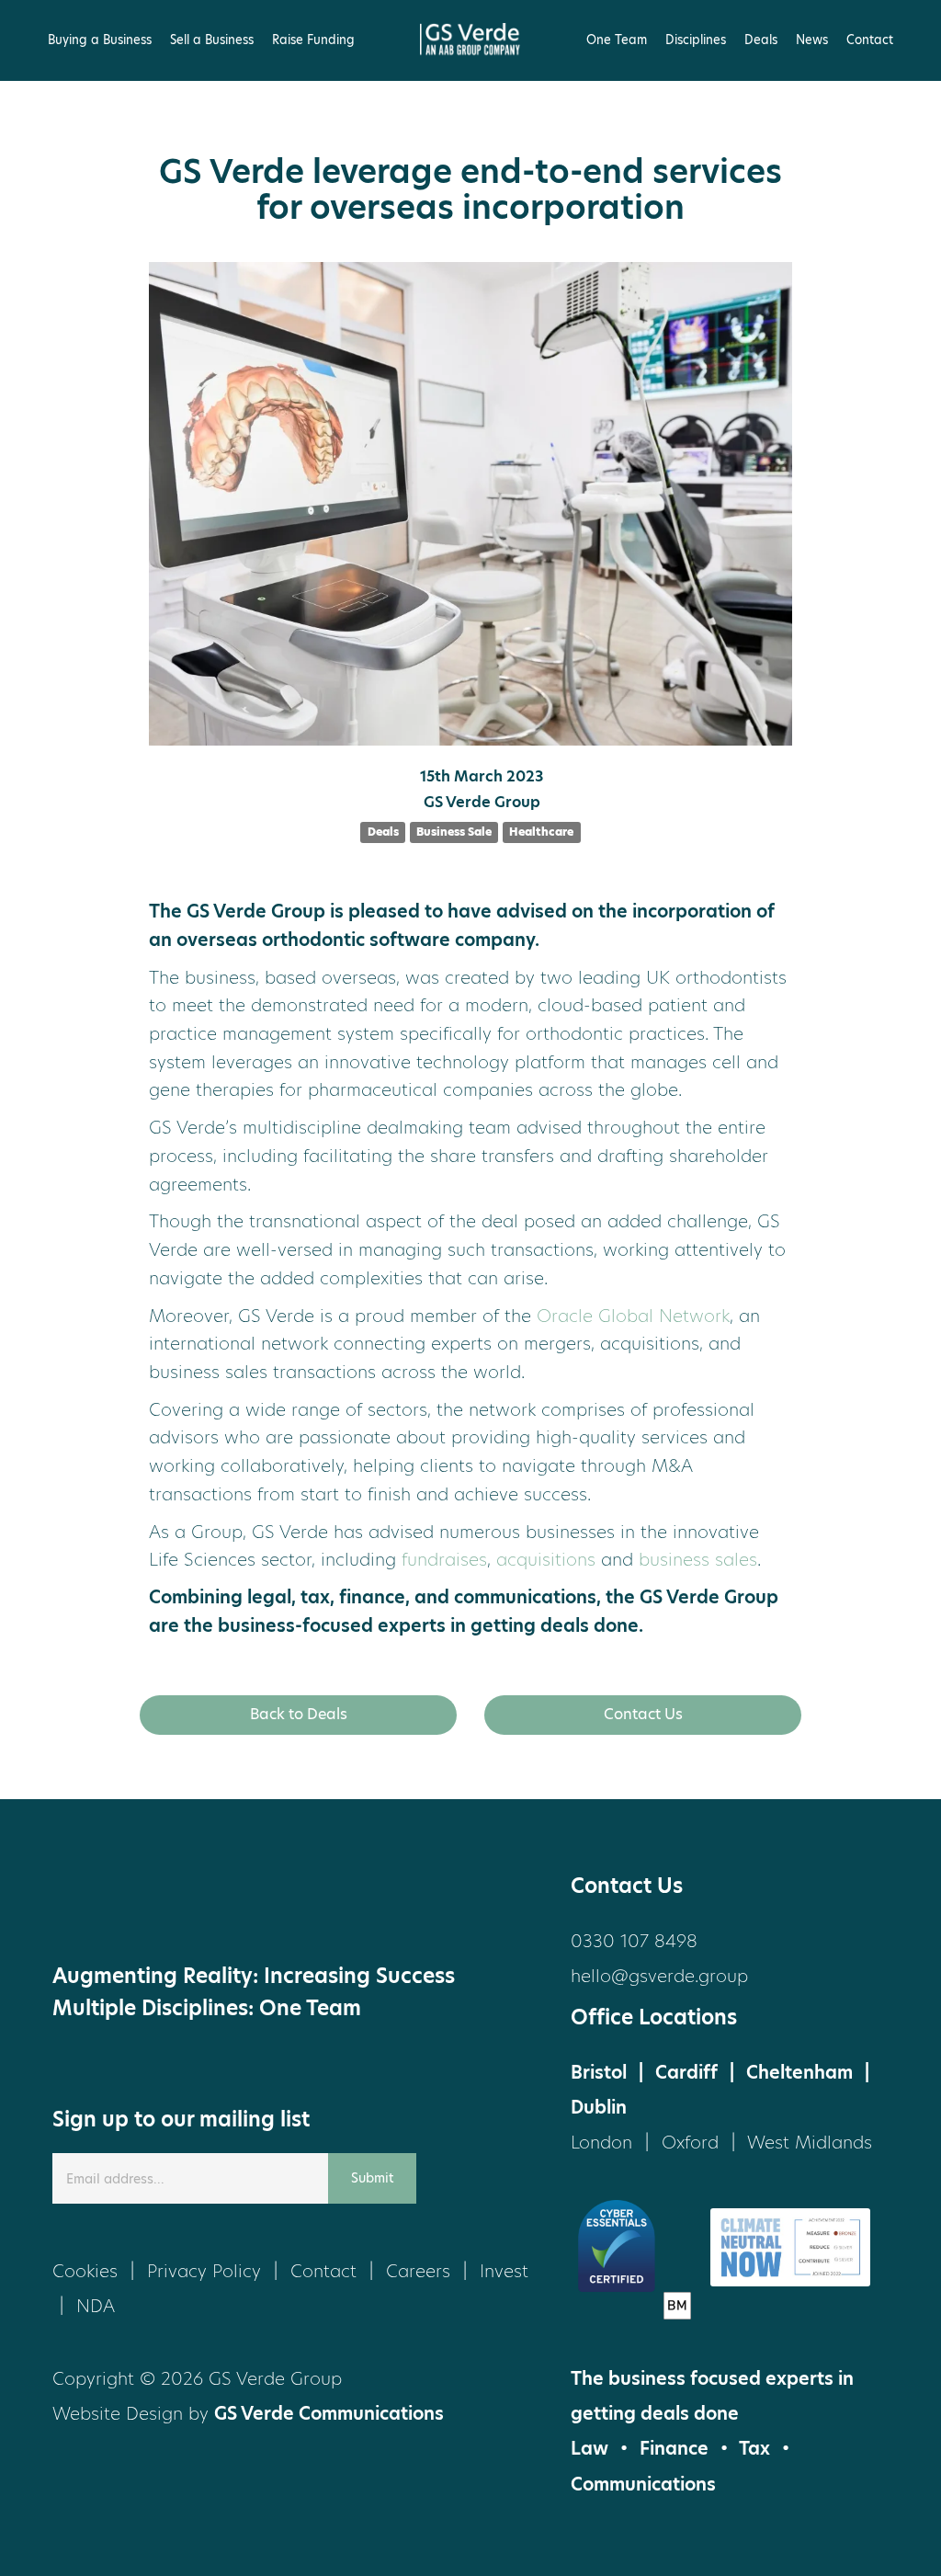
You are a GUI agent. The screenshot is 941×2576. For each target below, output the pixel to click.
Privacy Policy (204, 2271)
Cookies (85, 2271)
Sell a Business (212, 40)
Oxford (690, 2143)
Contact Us (643, 1714)
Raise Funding (313, 40)
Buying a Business (100, 40)
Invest (504, 2271)
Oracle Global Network (633, 1316)
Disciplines (696, 40)
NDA (96, 2306)
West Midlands (810, 2143)
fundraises (444, 1560)
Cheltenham (799, 2073)
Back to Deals (299, 1714)
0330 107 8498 (634, 1941)
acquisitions (546, 1560)
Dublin (599, 2108)
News (812, 40)
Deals (761, 40)
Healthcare (541, 832)
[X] (85, 1905)
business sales (698, 1560)
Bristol (599, 2073)
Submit (372, 2178)
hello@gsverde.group (659, 1976)
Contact (870, 40)
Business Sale (454, 832)
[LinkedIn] (153, 1905)
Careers (418, 2271)
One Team (617, 40)
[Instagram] (222, 1905)
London (601, 2143)
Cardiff (686, 2073)
